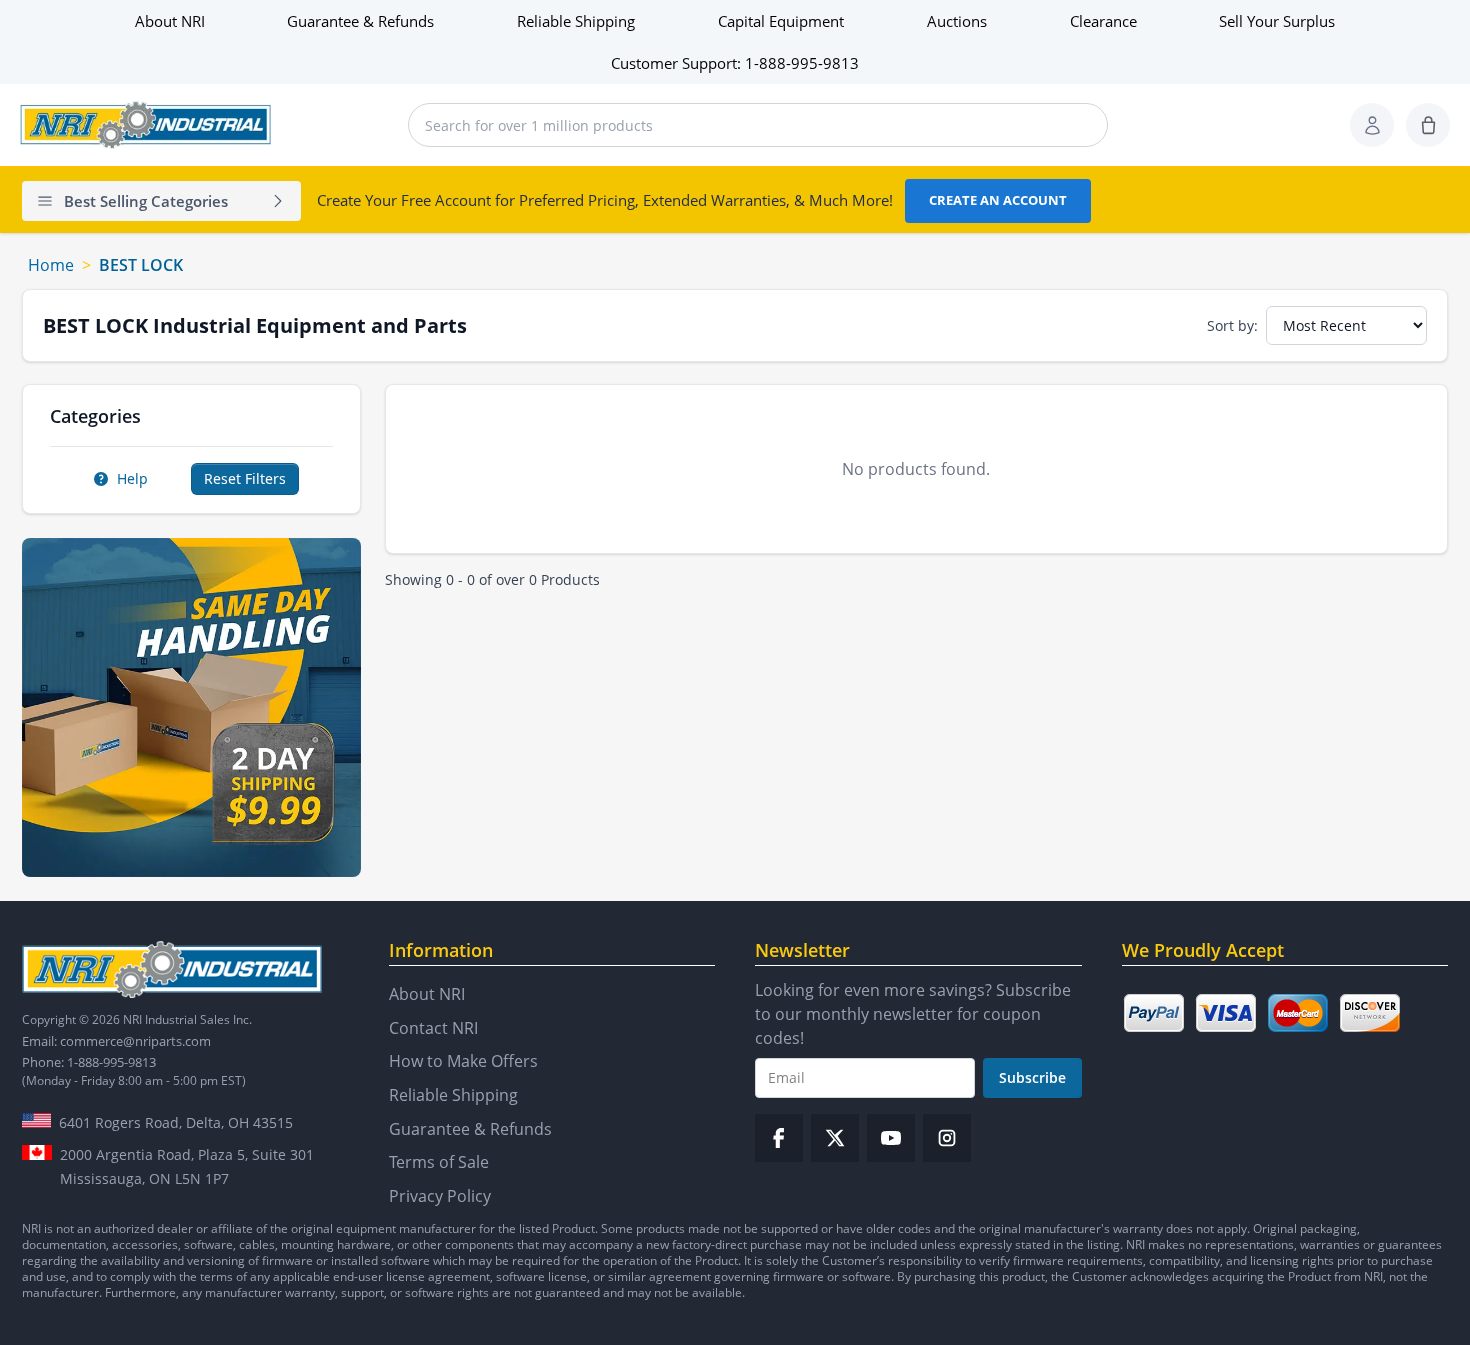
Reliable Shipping (576, 21)
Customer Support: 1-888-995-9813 (735, 63)
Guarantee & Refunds (360, 21)
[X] (835, 1138)
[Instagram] (947, 1138)
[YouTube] (891, 1138)
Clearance (1103, 21)
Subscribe (1032, 1077)
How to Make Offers (463, 1061)
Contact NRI (433, 1028)
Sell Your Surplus (1277, 21)
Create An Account (998, 200)
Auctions (957, 21)
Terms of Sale (439, 1162)
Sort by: (1232, 325)
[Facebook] (779, 1138)
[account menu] (1372, 125)
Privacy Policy (440, 1196)
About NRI (170, 21)
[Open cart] (1428, 125)
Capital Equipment (781, 21)
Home (51, 265)
